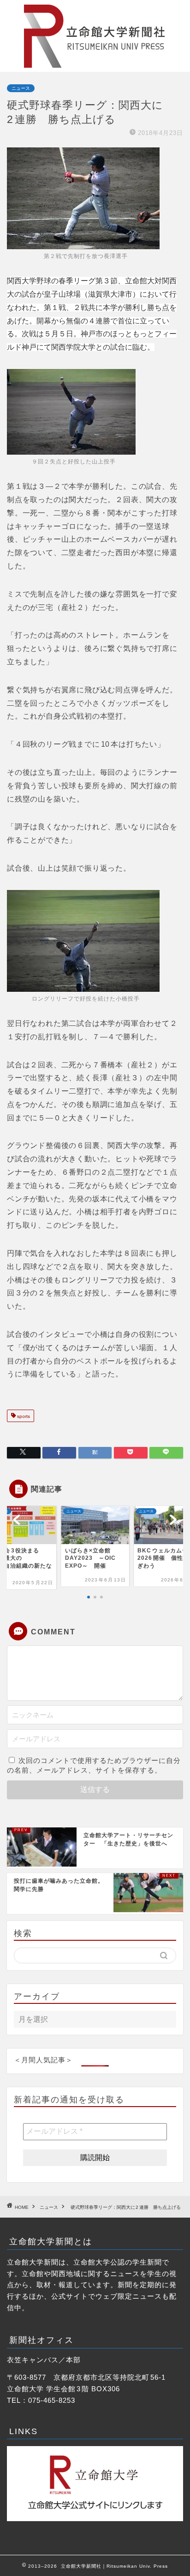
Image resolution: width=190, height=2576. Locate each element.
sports (23, 1417)
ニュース (21, 88)
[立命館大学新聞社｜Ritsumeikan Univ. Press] (95, 64)
